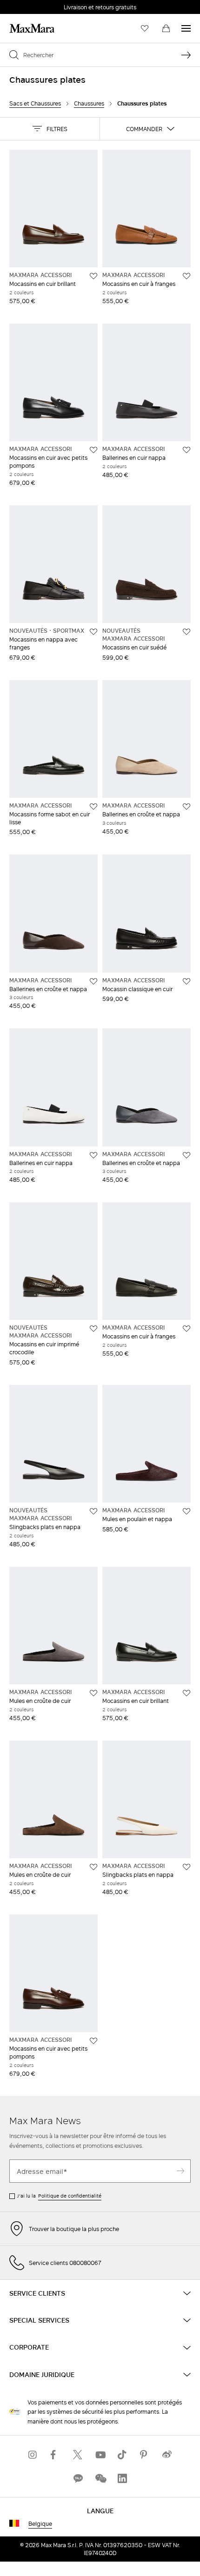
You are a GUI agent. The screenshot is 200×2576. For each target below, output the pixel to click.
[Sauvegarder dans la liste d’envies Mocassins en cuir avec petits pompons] (93, 450)
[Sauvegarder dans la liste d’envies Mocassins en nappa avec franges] (93, 632)
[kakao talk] (78, 2478)
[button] (50, 129)
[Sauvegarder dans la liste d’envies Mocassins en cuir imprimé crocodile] (93, 1329)
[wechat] (100, 2478)
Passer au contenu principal (45, 5)
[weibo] (167, 2454)
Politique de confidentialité (70, 2196)
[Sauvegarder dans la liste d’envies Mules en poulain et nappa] (187, 1511)
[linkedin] (122, 2478)
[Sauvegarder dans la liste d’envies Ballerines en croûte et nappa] (187, 807)
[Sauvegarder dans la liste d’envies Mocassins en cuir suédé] (187, 632)
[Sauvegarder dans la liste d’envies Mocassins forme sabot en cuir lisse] (93, 807)
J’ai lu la (59, 2196)
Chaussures (89, 103)
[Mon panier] (166, 28)
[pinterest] (145, 2454)
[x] (78, 2454)
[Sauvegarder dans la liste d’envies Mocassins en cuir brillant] (93, 276)
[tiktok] (122, 2454)
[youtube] (100, 2454)
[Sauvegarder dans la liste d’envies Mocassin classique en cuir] (187, 981)
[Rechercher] (186, 55)
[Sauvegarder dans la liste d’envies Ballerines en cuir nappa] (187, 450)
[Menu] (186, 28)
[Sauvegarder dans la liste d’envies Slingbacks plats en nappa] (93, 1511)
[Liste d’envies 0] (145, 28)
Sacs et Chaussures (35, 103)
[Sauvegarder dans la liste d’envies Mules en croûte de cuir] (93, 1693)
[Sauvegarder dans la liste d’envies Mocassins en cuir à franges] (187, 276)
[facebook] (55, 2454)
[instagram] (33, 2454)
